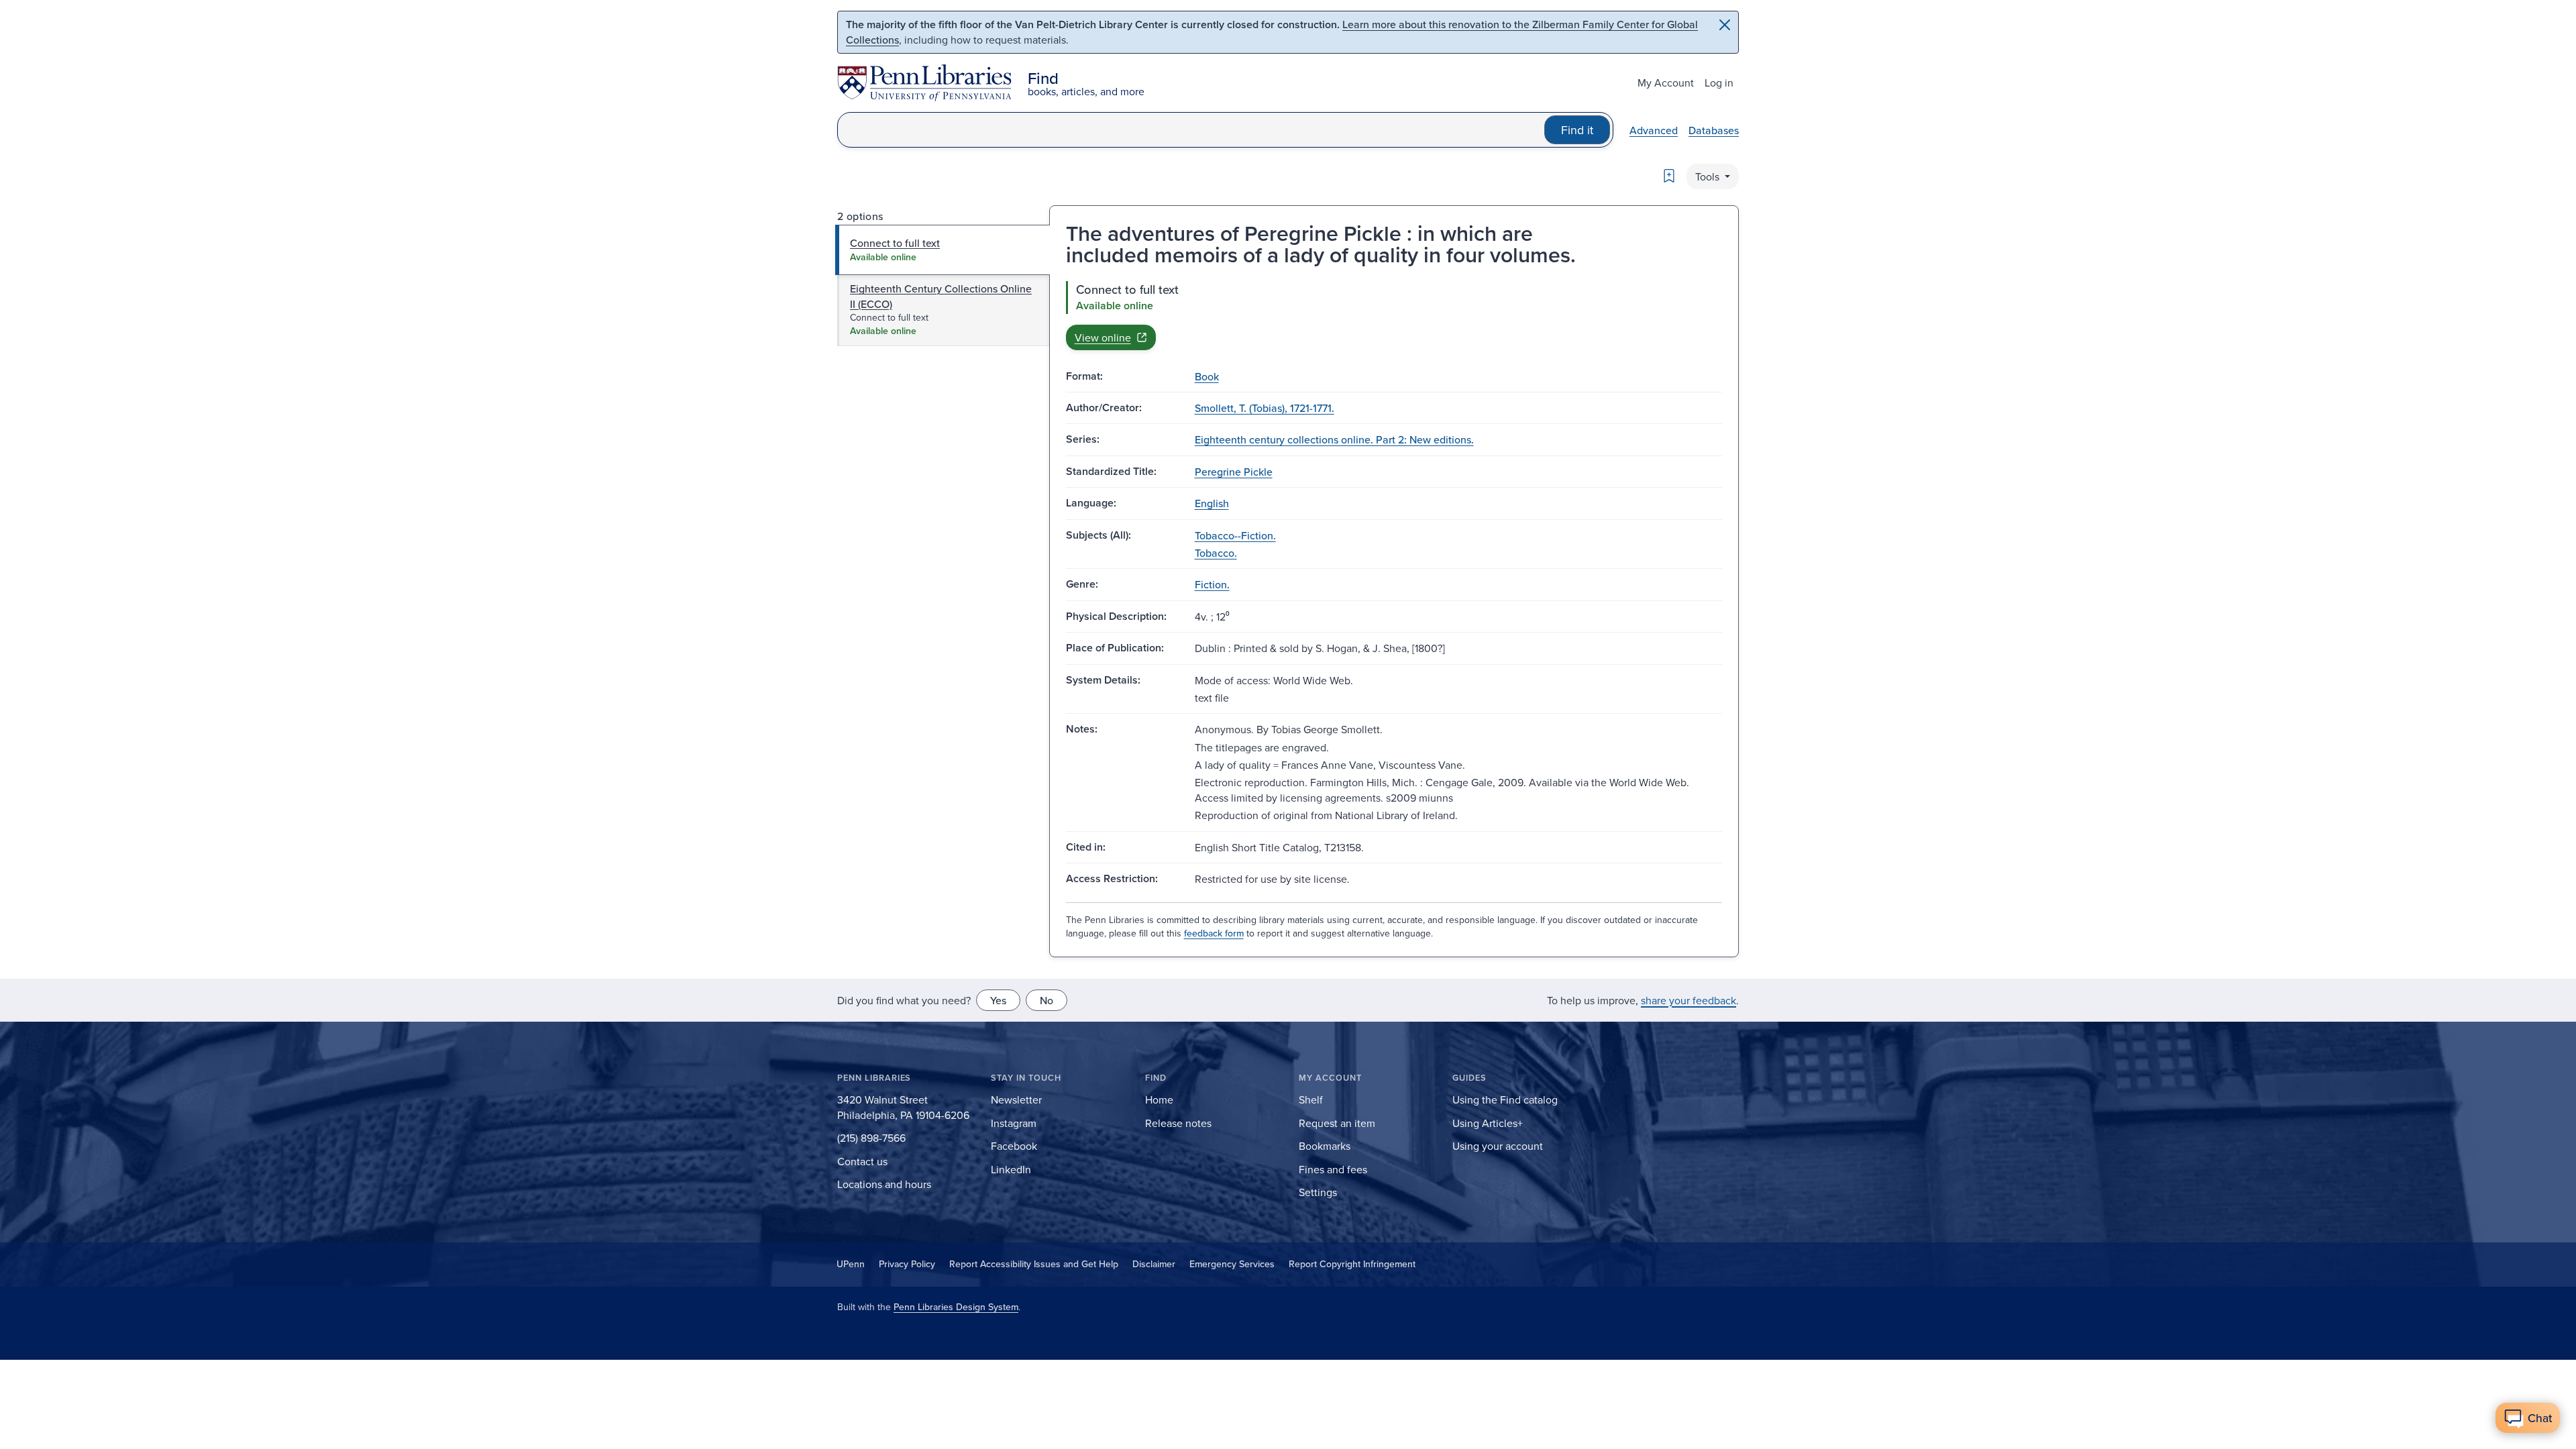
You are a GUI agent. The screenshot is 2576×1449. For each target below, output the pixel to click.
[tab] (943, 250)
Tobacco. (1216, 553)
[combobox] (1191, 130)
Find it (1577, 130)
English (1212, 503)
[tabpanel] (1394, 315)
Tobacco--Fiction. (1235, 535)
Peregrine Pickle (1234, 472)
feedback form (1214, 933)
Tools (1709, 176)
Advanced (1654, 130)
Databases (1714, 130)
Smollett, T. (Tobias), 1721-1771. (1265, 408)
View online (1103, 337)
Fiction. (1212, 584)
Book (1207, 376)
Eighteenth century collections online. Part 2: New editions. (1334, 439)
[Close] (1725, 25)
